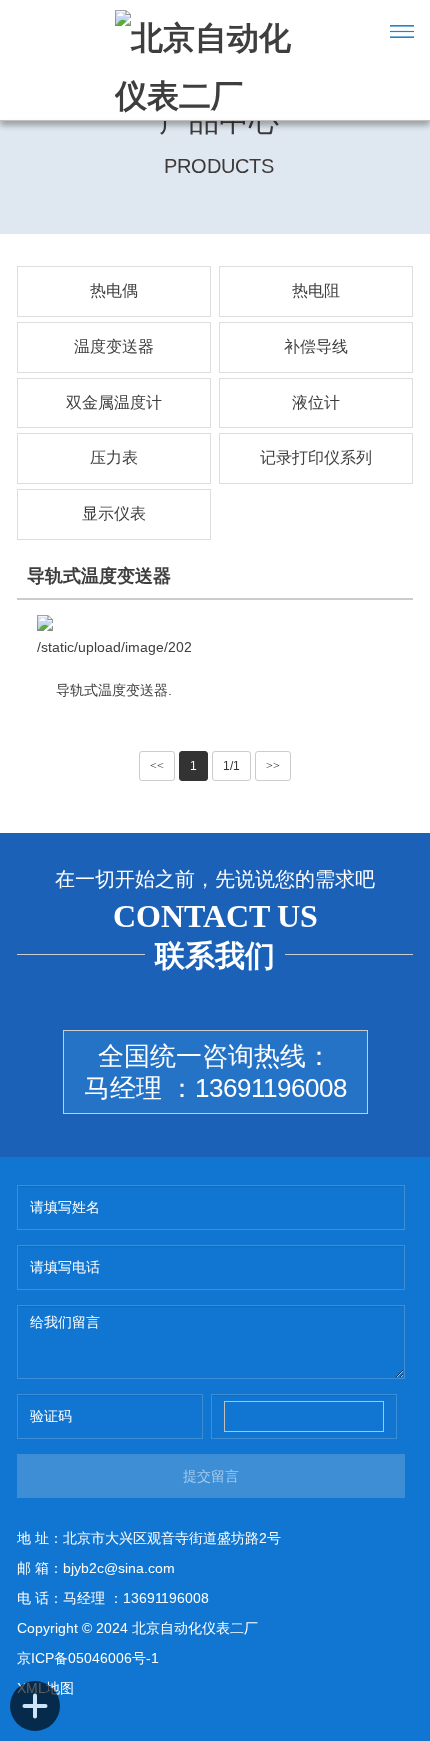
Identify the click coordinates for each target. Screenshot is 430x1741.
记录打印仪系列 (316, 457)
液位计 (316, 402)
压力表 (114, 457)
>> (273, 766)
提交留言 (211, 1476)
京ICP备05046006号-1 (88, 1658)
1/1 (231, 766)
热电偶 (114, 290)
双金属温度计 (114, 402)
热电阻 (316, 290)
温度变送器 (114, 346)
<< (157, 766)
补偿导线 (316, 346)
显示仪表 (114, 513)
